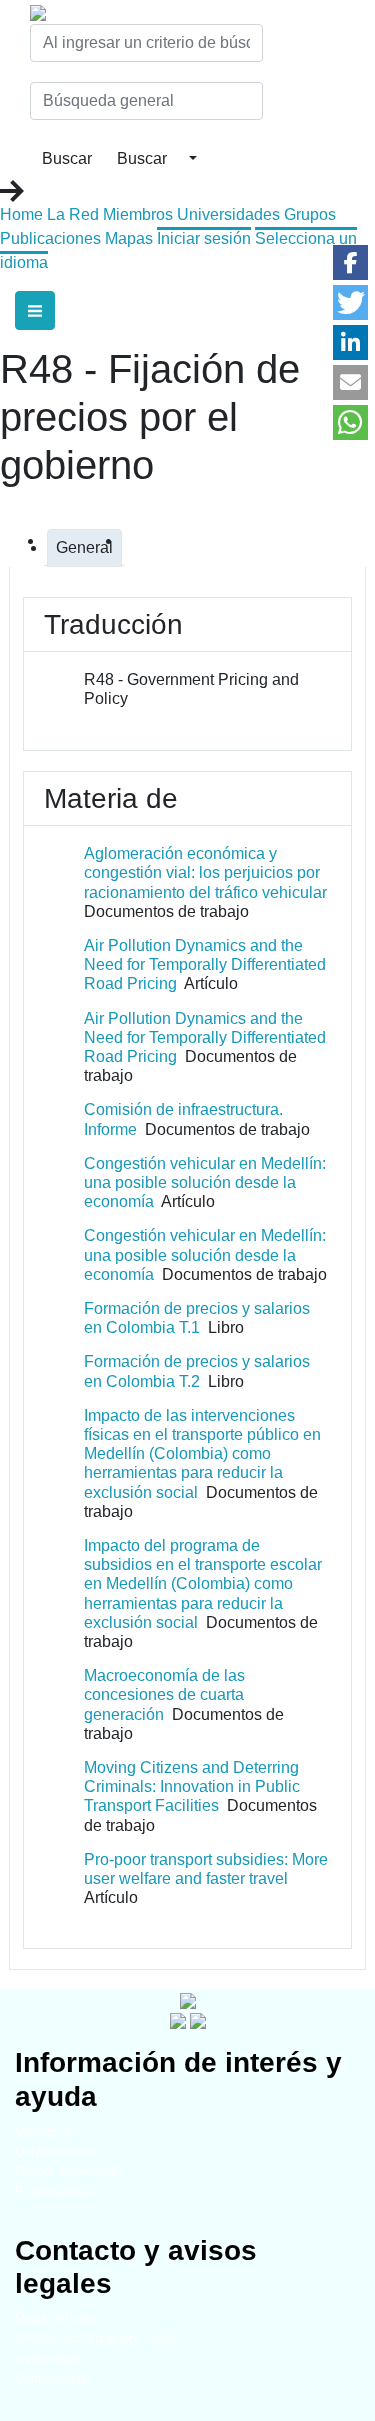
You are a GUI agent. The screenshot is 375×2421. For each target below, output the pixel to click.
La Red (73, 214)
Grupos (310, 214)
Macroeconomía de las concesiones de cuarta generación (164, 1694)
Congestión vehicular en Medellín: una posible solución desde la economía (205, 1182)
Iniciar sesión (204, 238)
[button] (350, 262)
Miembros (138, 214)
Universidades (228, 214)
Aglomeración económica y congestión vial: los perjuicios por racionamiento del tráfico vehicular (205, 872)
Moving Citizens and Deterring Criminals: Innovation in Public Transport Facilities (192, 1786)
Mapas (129, 238)
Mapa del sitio (55, 2318)
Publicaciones (50, 238)
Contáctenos (51, 2378)
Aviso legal (47, 2358)
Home (21, 214)
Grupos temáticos (66, 2171)
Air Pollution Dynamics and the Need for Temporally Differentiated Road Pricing (205, 964)
